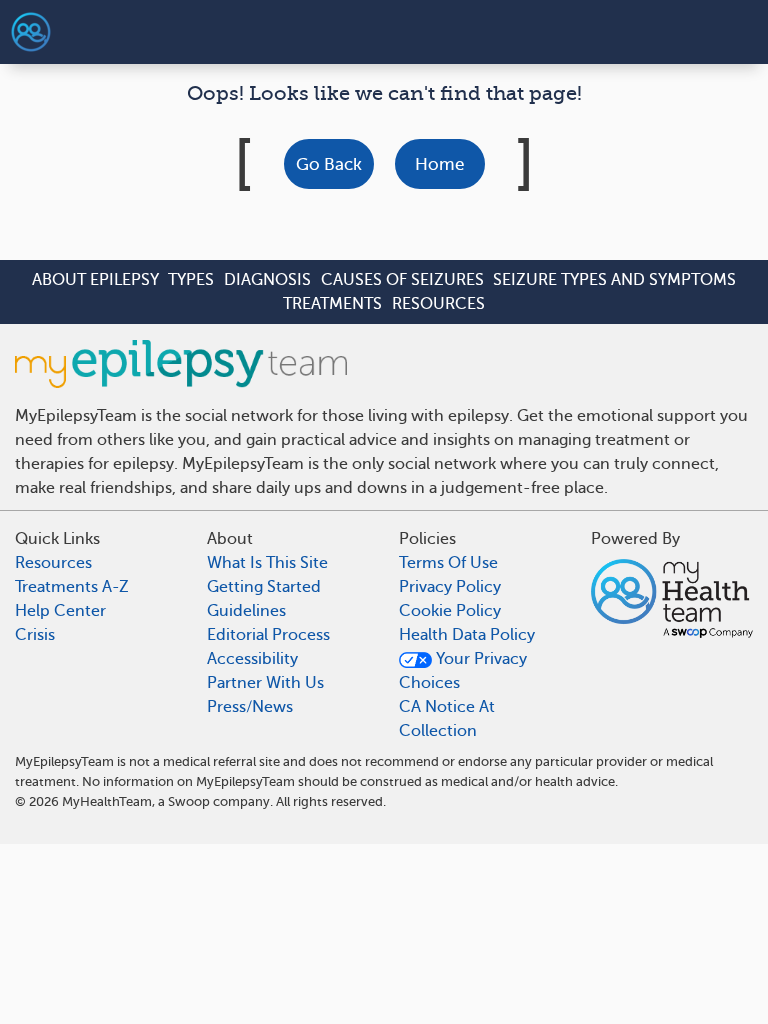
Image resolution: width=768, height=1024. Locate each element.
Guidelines (246, 611)
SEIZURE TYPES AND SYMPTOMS (614, 280)
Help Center (60, 611)
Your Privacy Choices (463, 671)
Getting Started (264, 587)
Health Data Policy (467, 635)
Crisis (35, 635)
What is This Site (267, 563)
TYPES (191, 280)
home (439, 164)
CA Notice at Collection (447, 719)
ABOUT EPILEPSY (95, 280)
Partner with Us (265, 683)
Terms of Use (448, 563)
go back (329, 164)
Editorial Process (268, 635)
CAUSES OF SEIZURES (402, 280)
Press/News (250, 707)
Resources (53, 563)
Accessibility (252, 659)
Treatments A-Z (72, 587)
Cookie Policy (450, 611)
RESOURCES (438, 304)
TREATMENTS (332, 304)
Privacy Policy (450, 587)
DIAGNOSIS (267, 280)
